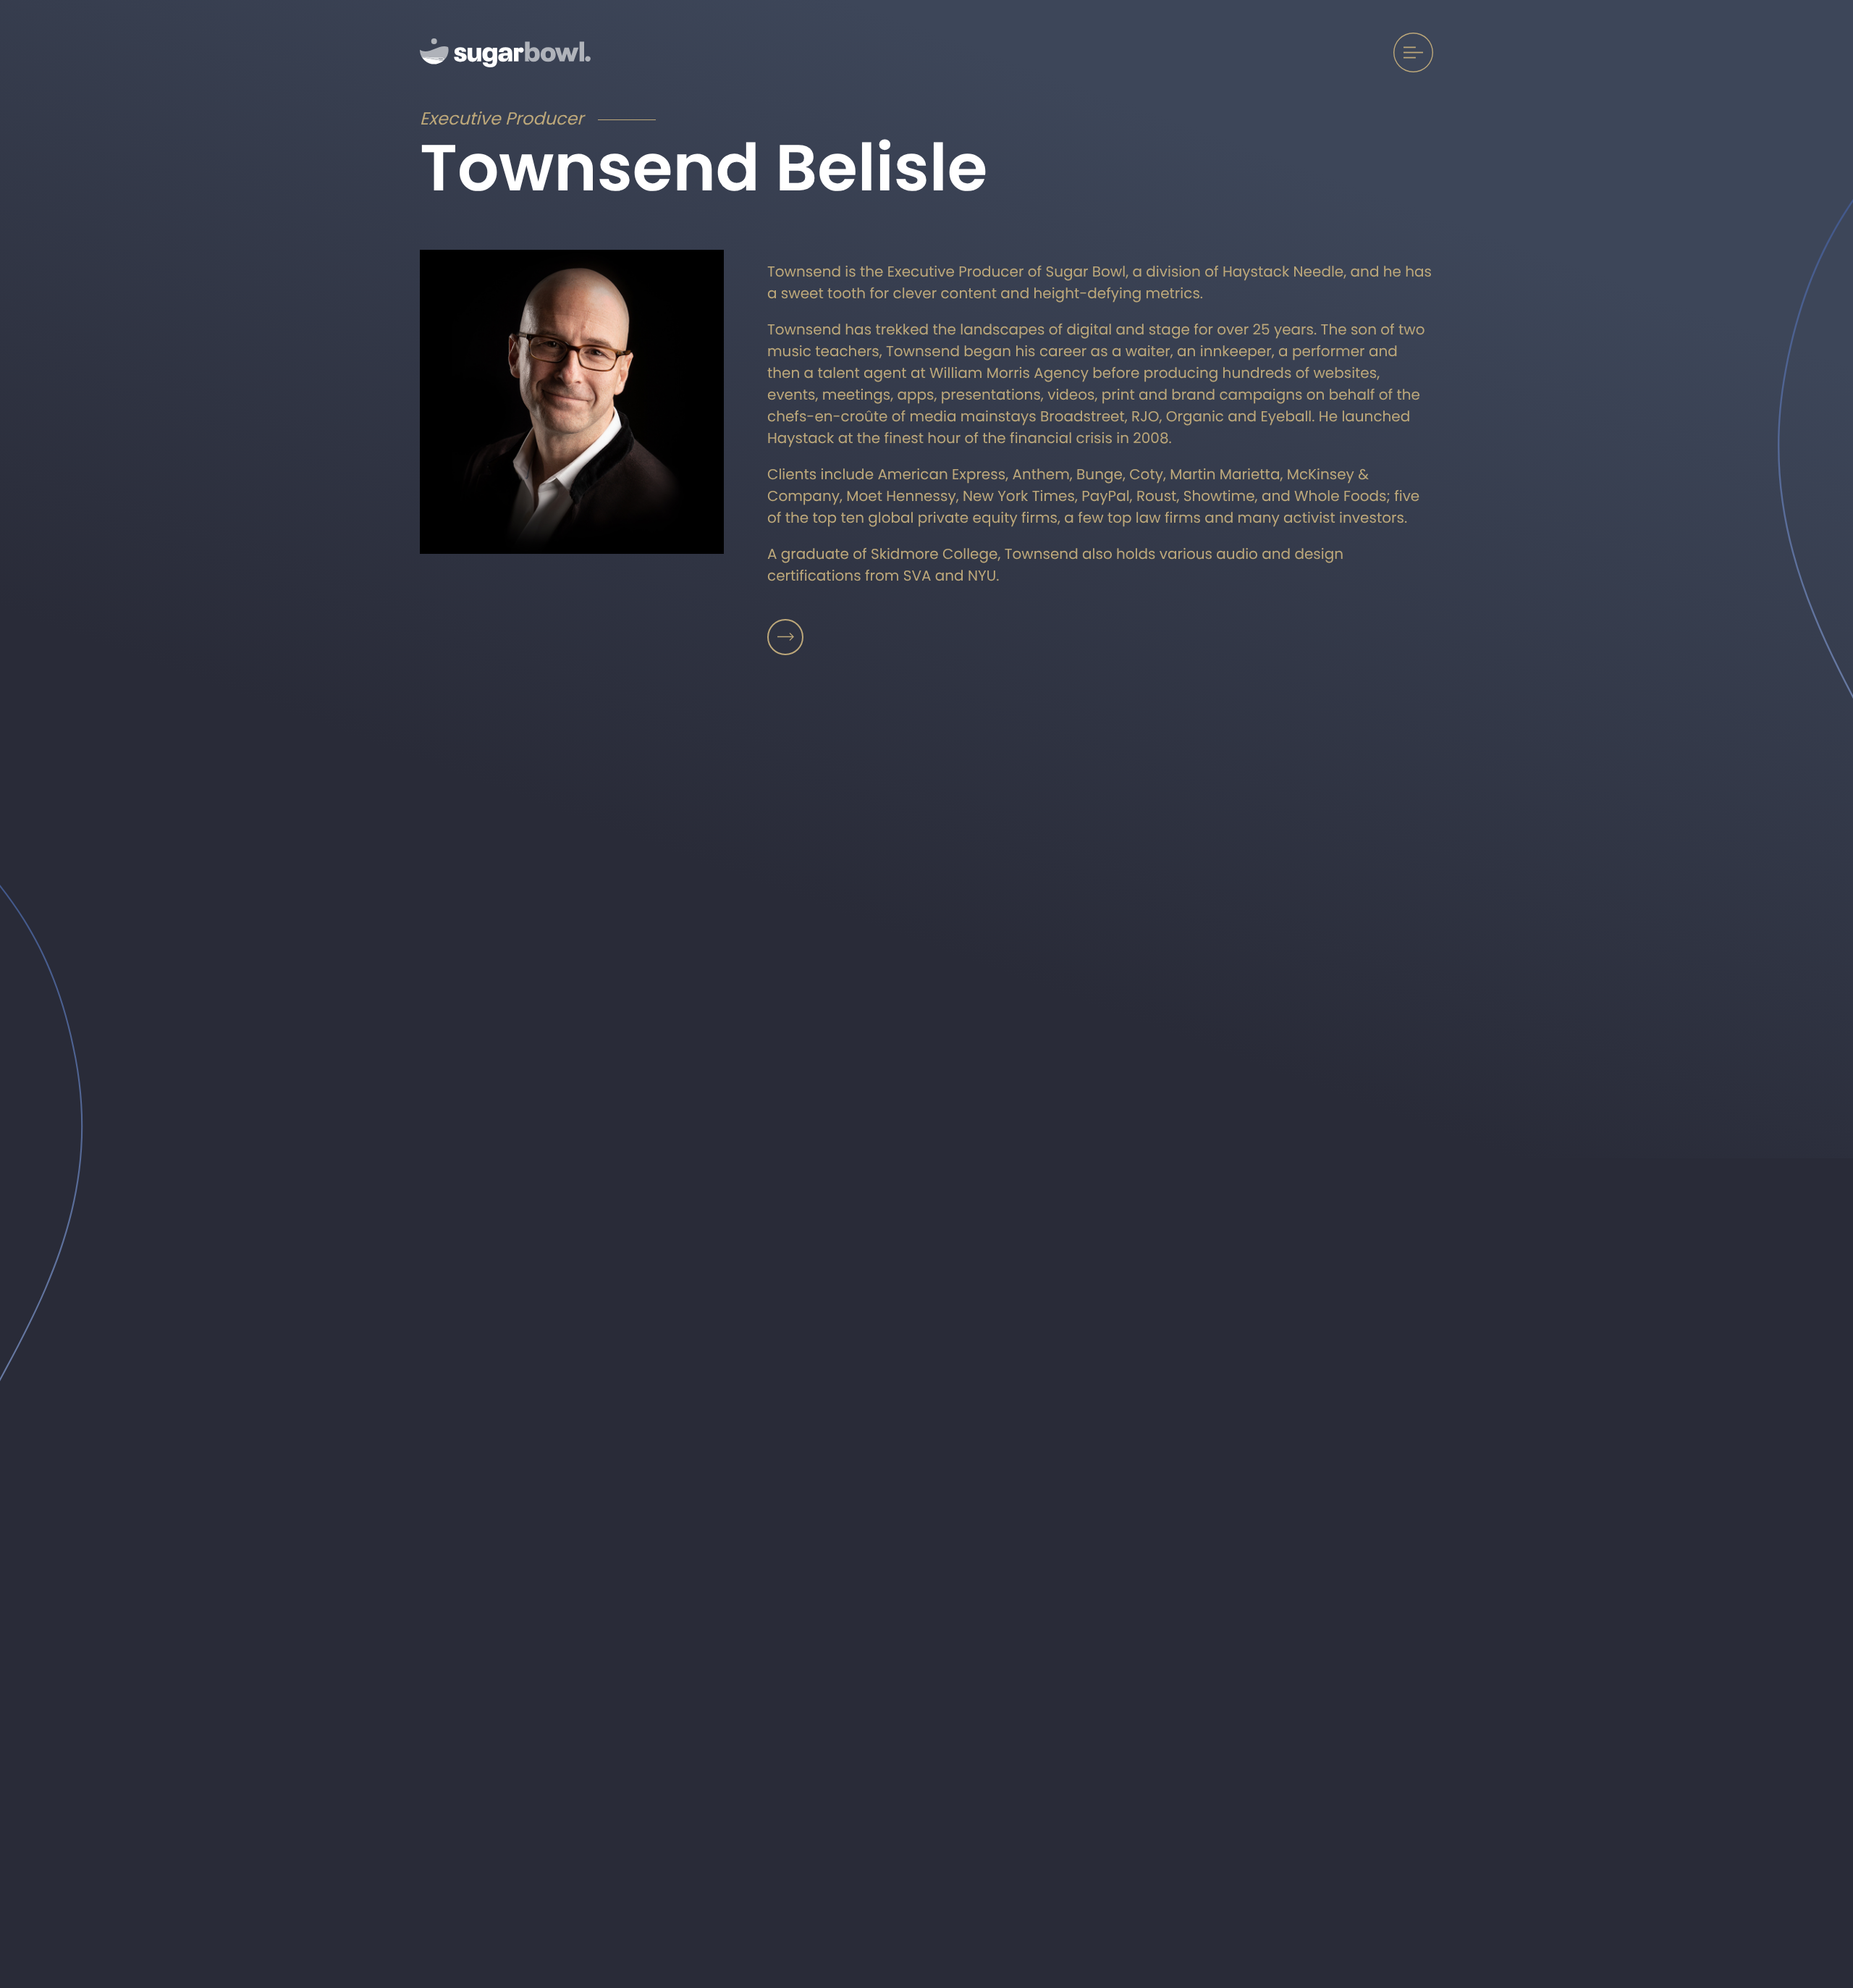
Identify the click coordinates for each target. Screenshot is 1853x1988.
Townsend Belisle (785, 637)
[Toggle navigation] (1413, 52)
